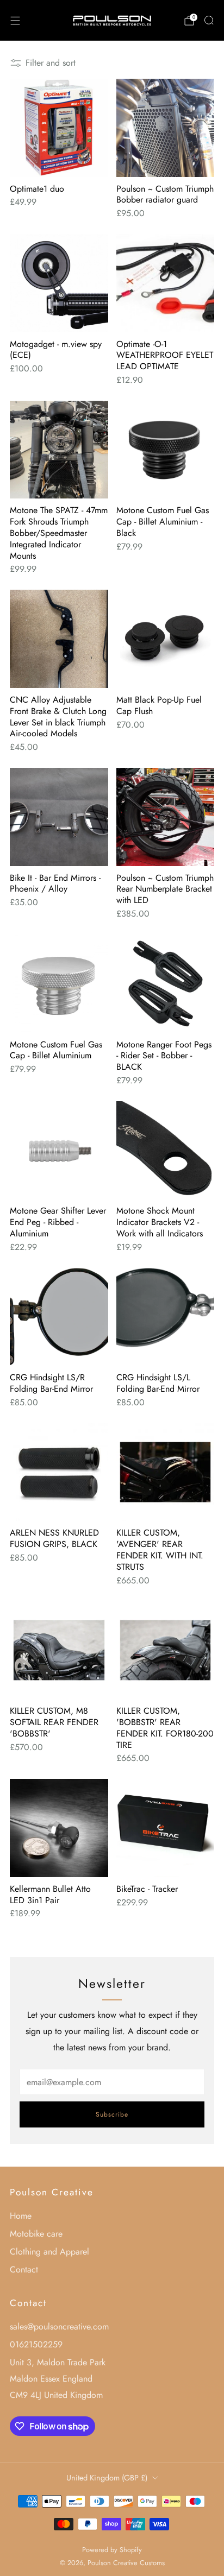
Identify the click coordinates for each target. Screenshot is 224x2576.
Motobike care (36, 2234)
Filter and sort (51, 63)
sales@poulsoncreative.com (59, 2326)
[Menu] (15, 21)
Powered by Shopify (112, 2550)
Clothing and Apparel (49, 2252)
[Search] (209, 20)
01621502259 (36, 2344)
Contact (24, 2269)
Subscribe (112, 2114)
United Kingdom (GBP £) (107, 2478)
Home (21, 2216)
